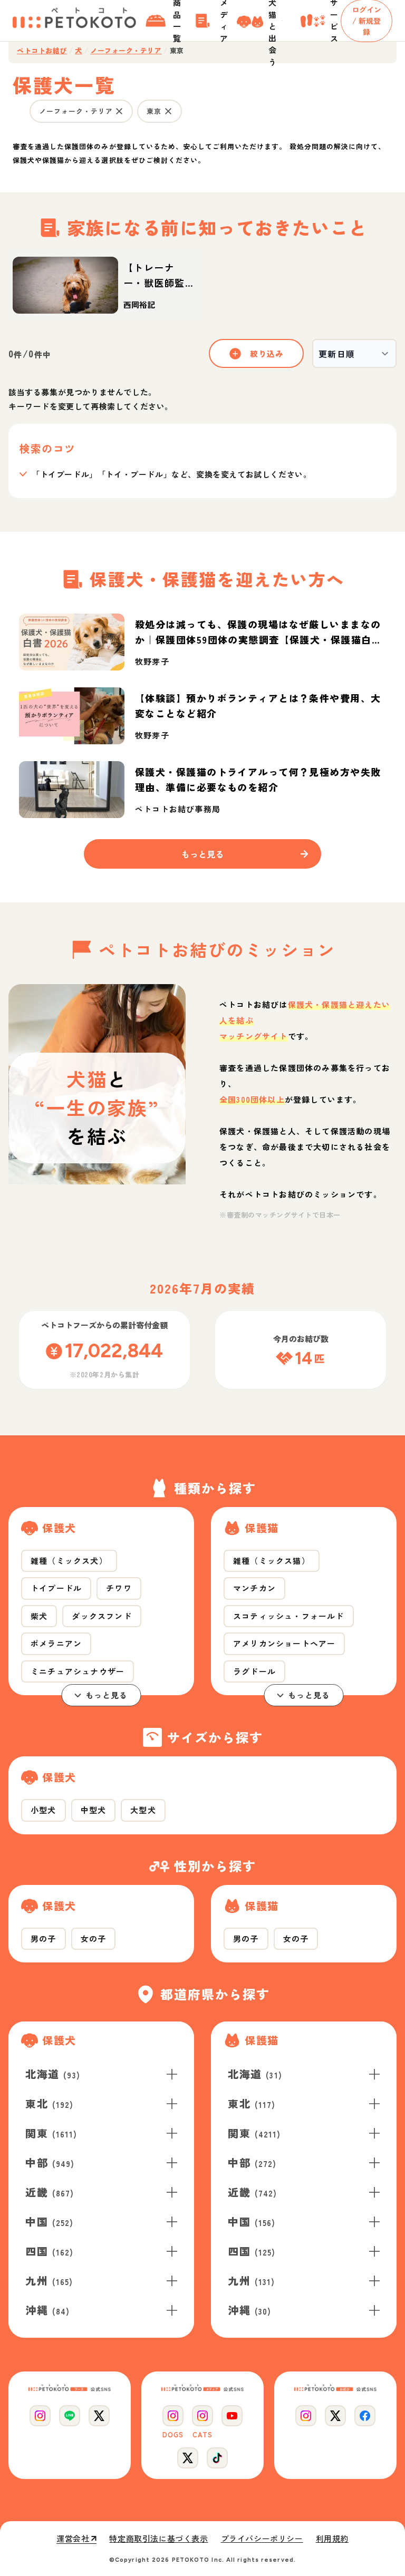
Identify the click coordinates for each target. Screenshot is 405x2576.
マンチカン (254, 1588)
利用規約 (332, 2539)
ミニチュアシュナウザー (78, 1671)
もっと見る (107, 1695)
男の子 (44, 1938)
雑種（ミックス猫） (272, 1561)
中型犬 (94, 1810)
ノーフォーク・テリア (126, 51)
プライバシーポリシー (262, 2539)
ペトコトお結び (42, 51)
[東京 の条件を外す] (168, 111)
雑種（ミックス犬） (69, 1561)
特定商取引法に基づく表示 (158, 2539)
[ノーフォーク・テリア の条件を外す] (119, 111)
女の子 (94, 1938)
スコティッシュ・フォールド (289, 1616)
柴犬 (39, 1616)
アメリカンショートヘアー (284, 1643)
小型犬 (44, 1810)
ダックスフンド (102, 1616)
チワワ (119, 1588)
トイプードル (56, 1588)
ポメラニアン (56, 1643)
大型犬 (143, 1810)
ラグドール (254, 1671)
